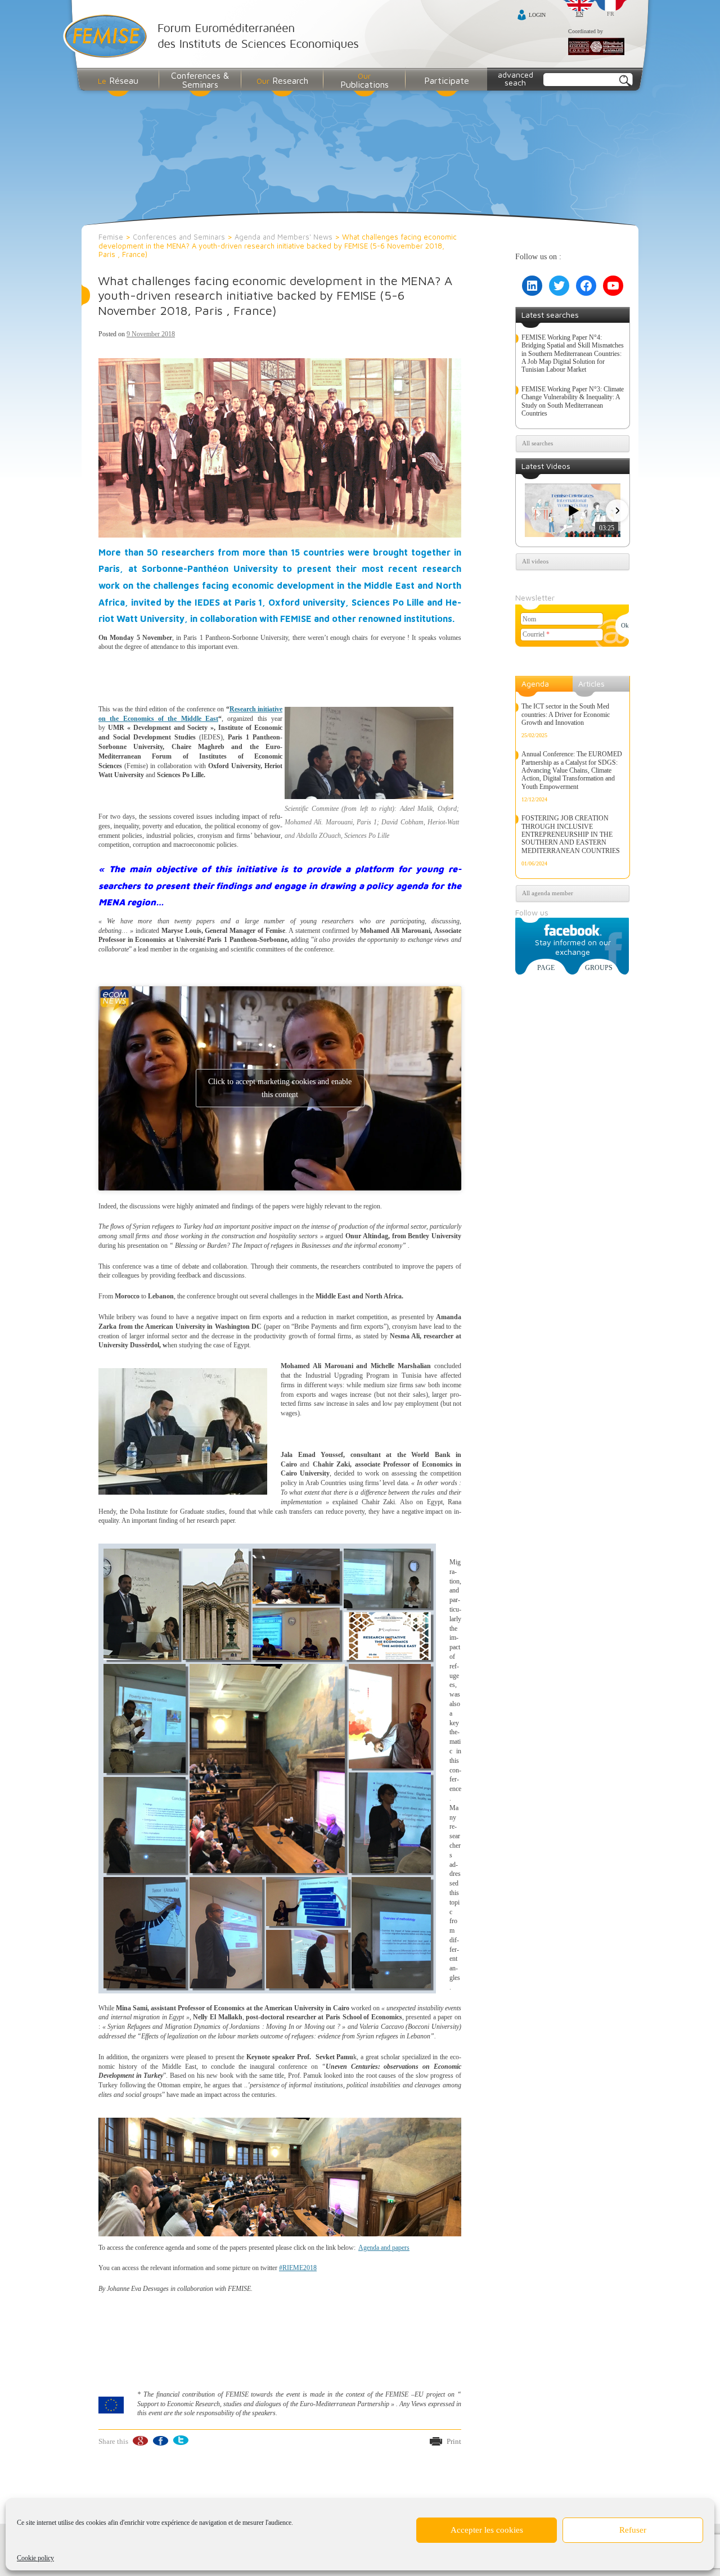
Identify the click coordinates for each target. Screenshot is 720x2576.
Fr (611, 14)
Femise (111, 237)
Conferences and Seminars (179, 237)
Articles (591, 684)
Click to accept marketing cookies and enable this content (280, 1088)
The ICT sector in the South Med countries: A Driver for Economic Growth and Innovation (566, 714)
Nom (529, 619)
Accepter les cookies (487, 2530)
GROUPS (599, 968)
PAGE (546, 968)
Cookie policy (35, 2558)
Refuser (633, 2530)
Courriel (536, 634)
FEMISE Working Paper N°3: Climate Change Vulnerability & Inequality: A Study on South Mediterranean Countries (573, 401)
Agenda (535, 684)
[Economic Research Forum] (596, 47)
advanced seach (516, 78)
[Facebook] (160, 2441)
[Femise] (213, 37)
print (454, 2441)
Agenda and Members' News (283, 237)
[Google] (140, 2441)
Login (537, 15)
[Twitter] (180, 2441)
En (580, 14)
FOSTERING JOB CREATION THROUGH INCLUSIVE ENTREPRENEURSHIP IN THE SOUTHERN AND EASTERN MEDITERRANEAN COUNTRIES (571, 834)
